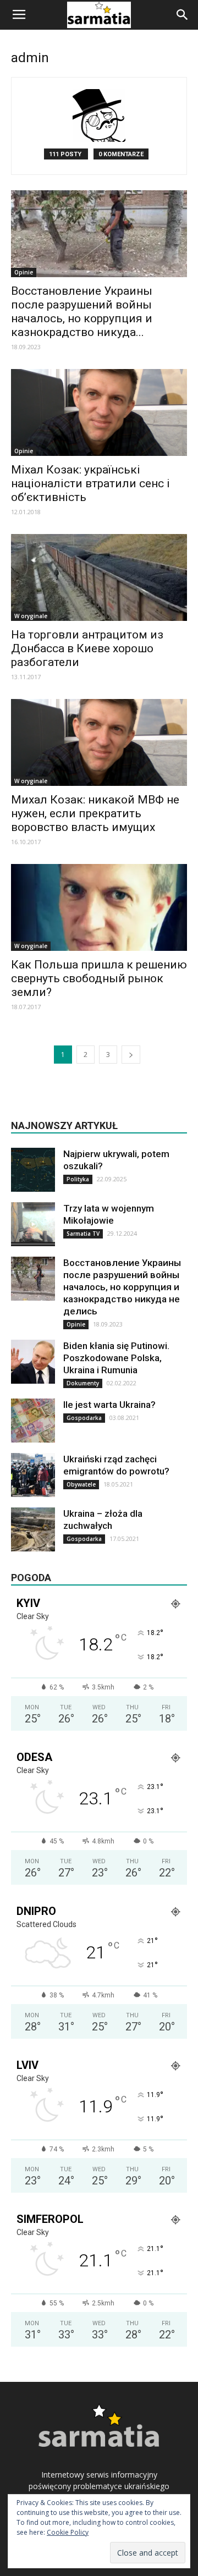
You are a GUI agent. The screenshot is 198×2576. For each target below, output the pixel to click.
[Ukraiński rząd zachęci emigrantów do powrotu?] (33, 1475)
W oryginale (31, 616)
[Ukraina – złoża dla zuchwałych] (33, 1529)
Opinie (24, 272)
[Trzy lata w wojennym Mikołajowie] (33, 1224)
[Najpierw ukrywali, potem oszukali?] (33, 1170)
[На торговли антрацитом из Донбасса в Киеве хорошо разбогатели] (99, 577)
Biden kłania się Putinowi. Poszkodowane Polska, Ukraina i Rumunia (116, 1358)
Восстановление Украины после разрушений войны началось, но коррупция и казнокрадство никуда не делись (122, 1287)
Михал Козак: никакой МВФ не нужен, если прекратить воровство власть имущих (95, 813)
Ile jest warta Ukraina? (109, 1405)
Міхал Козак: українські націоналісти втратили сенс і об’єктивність (90, 483)
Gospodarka (84, 1418)
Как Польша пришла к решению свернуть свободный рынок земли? (99, 978)
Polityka (78, 1179)
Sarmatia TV (83, 1234)
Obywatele (81, 1484)
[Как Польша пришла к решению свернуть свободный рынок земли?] (99, 907)
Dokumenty (83, 1383)
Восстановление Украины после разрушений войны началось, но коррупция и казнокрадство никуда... (82, 312)
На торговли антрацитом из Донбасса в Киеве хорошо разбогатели (87, 648)
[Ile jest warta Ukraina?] (33, 1421)
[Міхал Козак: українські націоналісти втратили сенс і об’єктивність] (99, 412)
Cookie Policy (68, 2532)
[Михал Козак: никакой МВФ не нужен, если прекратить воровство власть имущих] (99, 742)
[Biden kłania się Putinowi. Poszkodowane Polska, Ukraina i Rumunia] (33, 1362)
